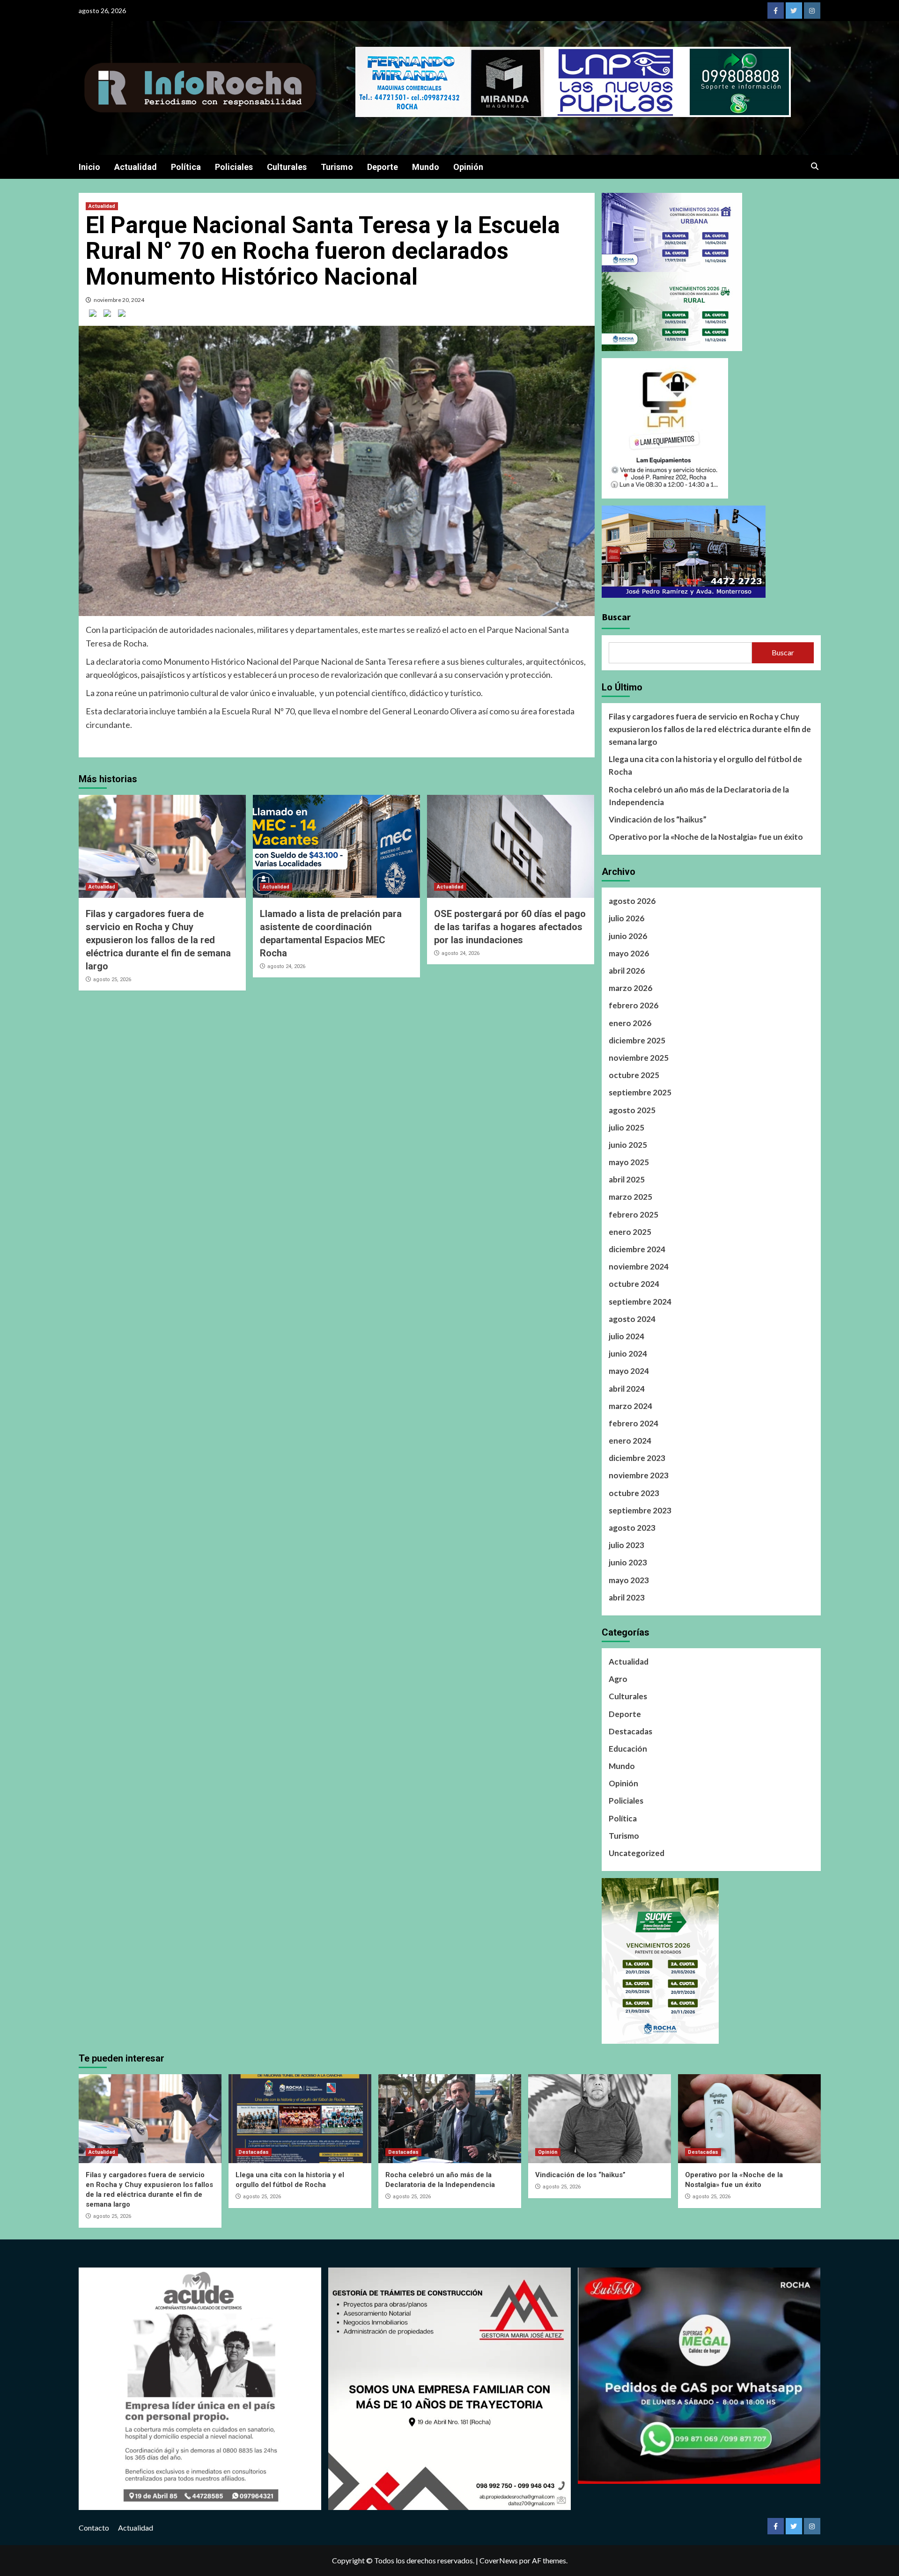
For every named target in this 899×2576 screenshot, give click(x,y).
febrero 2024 (634, 1423)
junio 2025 (628, 1145)
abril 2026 (627, 971)
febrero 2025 (634, 1215)
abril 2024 (627, 1389)
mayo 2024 (629, 1371)
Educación (628, 1749)
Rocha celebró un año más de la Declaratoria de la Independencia (699, 796)
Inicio (89, 167)
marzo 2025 (630, 1197)
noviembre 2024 (639, 1266)
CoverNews (499, 2560)
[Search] (815, 167)
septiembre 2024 (640, 1302)
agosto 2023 (632, 1528)
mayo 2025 (629, 1162)
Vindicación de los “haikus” (658, 819)
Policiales (234, 167)
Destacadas (630, 1731)
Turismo (337, 167)
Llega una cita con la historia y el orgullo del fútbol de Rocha (705, 765)
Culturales (287, 167)
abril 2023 (627, 1597)
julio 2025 (626, 1127)
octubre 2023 (634, 1493)
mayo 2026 (629, 953)
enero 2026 (630, 1023)
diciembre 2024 (637, 1249)
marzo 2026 (630, 988)
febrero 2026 (634, 1005)
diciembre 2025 (637, 1040)
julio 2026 (626, 918)
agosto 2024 (632, 1319)
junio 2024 (628, 1354)
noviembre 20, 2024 (119, 300)
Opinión (468, 167)
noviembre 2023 (639, 1475)
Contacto (94, 2528)
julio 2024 (626, 1336)
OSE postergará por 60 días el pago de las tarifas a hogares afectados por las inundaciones (510, 927)
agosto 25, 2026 (112, 980)
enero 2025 (630, 1232)
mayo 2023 (629, 1580)
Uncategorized (637, 1853)
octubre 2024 (634, 1284)
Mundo (426, 167)
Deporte (383, 167)
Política (186, 167)
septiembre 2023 (640, 1510)
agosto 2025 (632, 1110)
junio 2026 (628, 936)
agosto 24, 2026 (286, 966)
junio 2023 (628, 1562)
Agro (618, 1679)
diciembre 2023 (637, 1458)
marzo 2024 (630, 1406)
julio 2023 (626, 1545)
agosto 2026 (632, 901)
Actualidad (136, 167)
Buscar (616, 617)
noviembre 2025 (639, 1058)
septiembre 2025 (640, 1092)
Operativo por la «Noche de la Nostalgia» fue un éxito (706, 837)
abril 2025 (627, 1179)
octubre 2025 (634, 1075)
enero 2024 (630, 1441)
